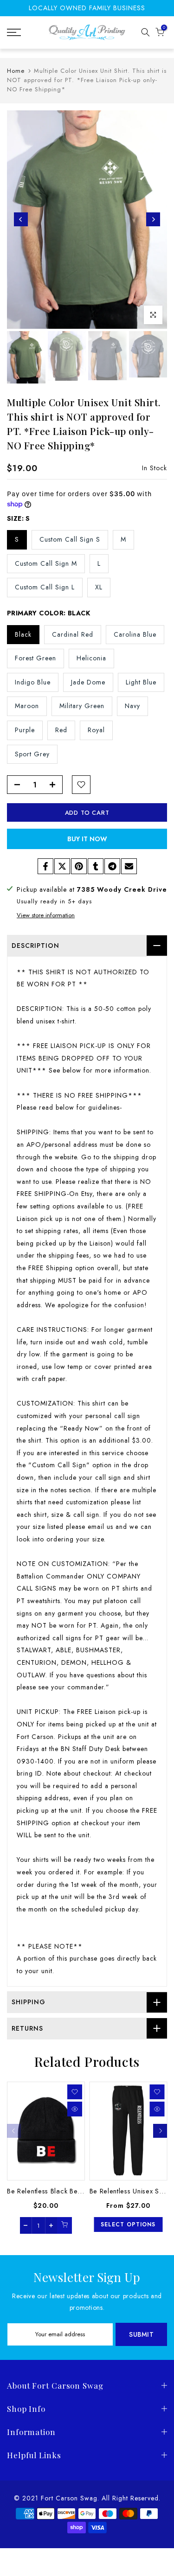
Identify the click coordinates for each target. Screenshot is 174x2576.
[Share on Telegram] (112, 866)
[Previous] (21, 219)
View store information (46, 915)
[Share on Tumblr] (96, 866)
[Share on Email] (129, 866)
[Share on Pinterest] (79, 866)
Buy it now (87, 839)
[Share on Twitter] (62, 866)
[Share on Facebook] (45, 866)
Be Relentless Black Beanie (49, 2191)
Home (16, 71)
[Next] (153, 219)
